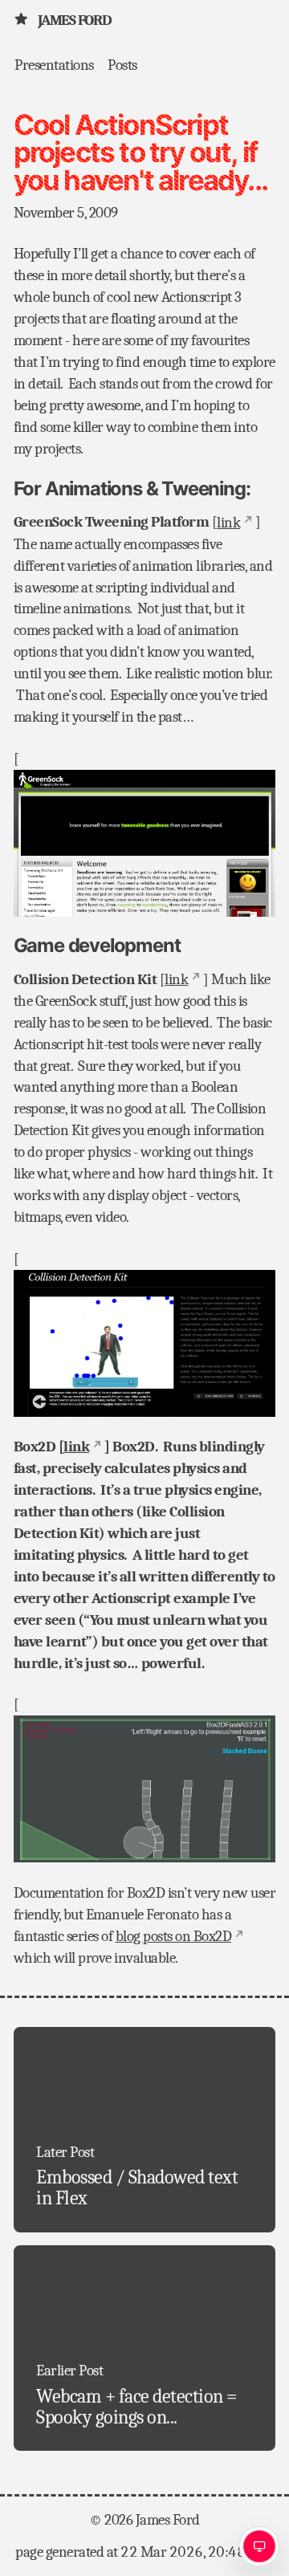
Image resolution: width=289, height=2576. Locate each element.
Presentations (54, 64)
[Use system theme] (259, 2546)
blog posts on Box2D (174, 1936)
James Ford (74, 20)
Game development (97, 945)
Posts (122, 64)
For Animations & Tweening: (132, 488)
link (228, 523)
